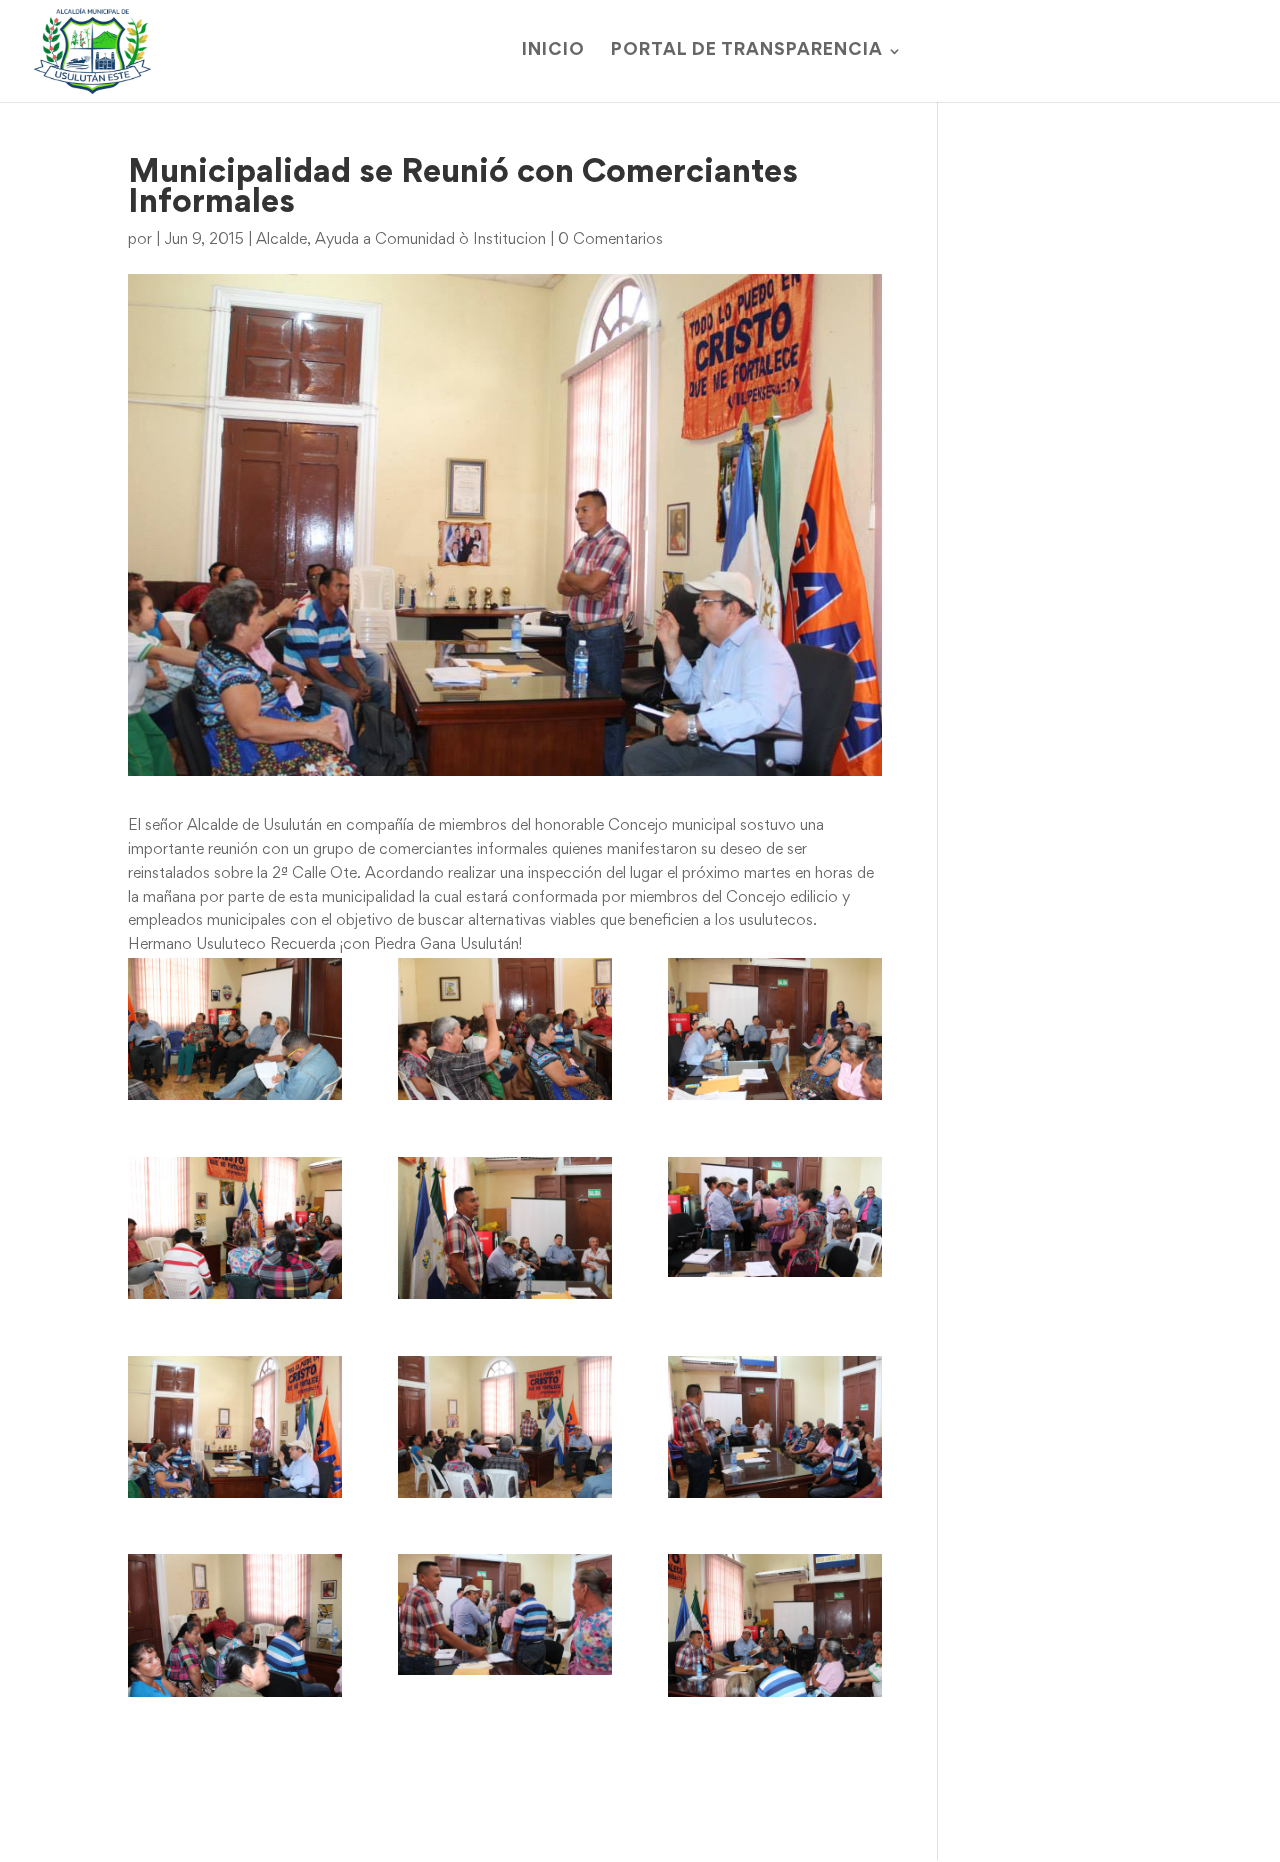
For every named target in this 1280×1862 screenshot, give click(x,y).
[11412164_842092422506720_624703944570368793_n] (505, 1614)
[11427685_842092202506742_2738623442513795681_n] (775, 1625)
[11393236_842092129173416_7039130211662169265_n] (235, 1427)
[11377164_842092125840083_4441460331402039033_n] (235, 1228)
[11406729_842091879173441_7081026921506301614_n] (775, 1427)
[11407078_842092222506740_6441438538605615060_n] (235, 1625)
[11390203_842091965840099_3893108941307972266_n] (505, 1228)
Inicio (553, 51)
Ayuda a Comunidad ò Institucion (430, 240)
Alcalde (281, 240)
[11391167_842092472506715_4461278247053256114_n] (775, 1217)
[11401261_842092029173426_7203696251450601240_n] (505, 1427)
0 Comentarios (610, 240)
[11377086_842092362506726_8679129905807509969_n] (775, 1029)
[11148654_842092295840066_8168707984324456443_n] (505, 1029)
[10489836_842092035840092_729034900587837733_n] (235, 1029)
